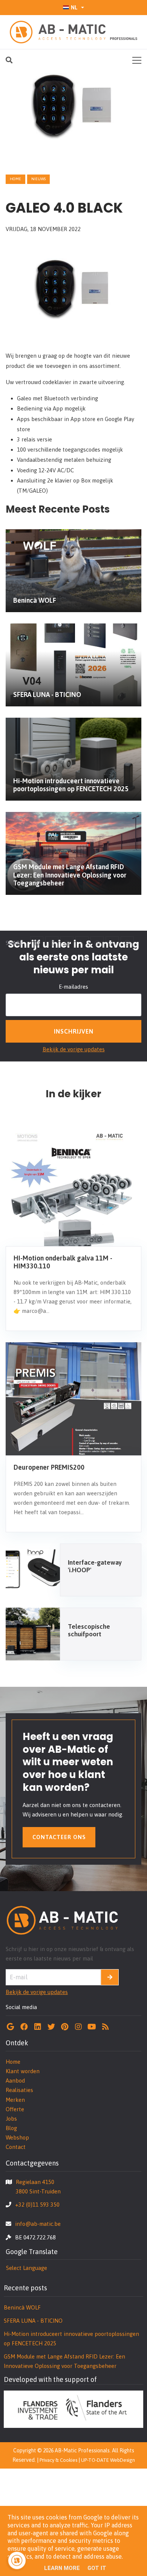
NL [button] (74, 7)
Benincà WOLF (22, 2307)
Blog (11, 2128)
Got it (97, 2568)
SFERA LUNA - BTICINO (33, 2321)
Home (15, 179)
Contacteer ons (59, 1837)
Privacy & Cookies (58, 2460)
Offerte (15, 2109)
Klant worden (23, 2071)
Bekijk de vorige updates (74, 1049)
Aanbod (15, 2081)
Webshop (17, 2137)
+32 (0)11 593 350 (37, 2205)
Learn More (62, 2568)
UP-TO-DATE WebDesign (108, 2460)
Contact (16, 2147)
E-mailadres (73, 987)
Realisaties (19, 2090)
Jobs (11, 2119)
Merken (15, 2100)
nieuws (38, 179)
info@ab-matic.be (38, 2224)
